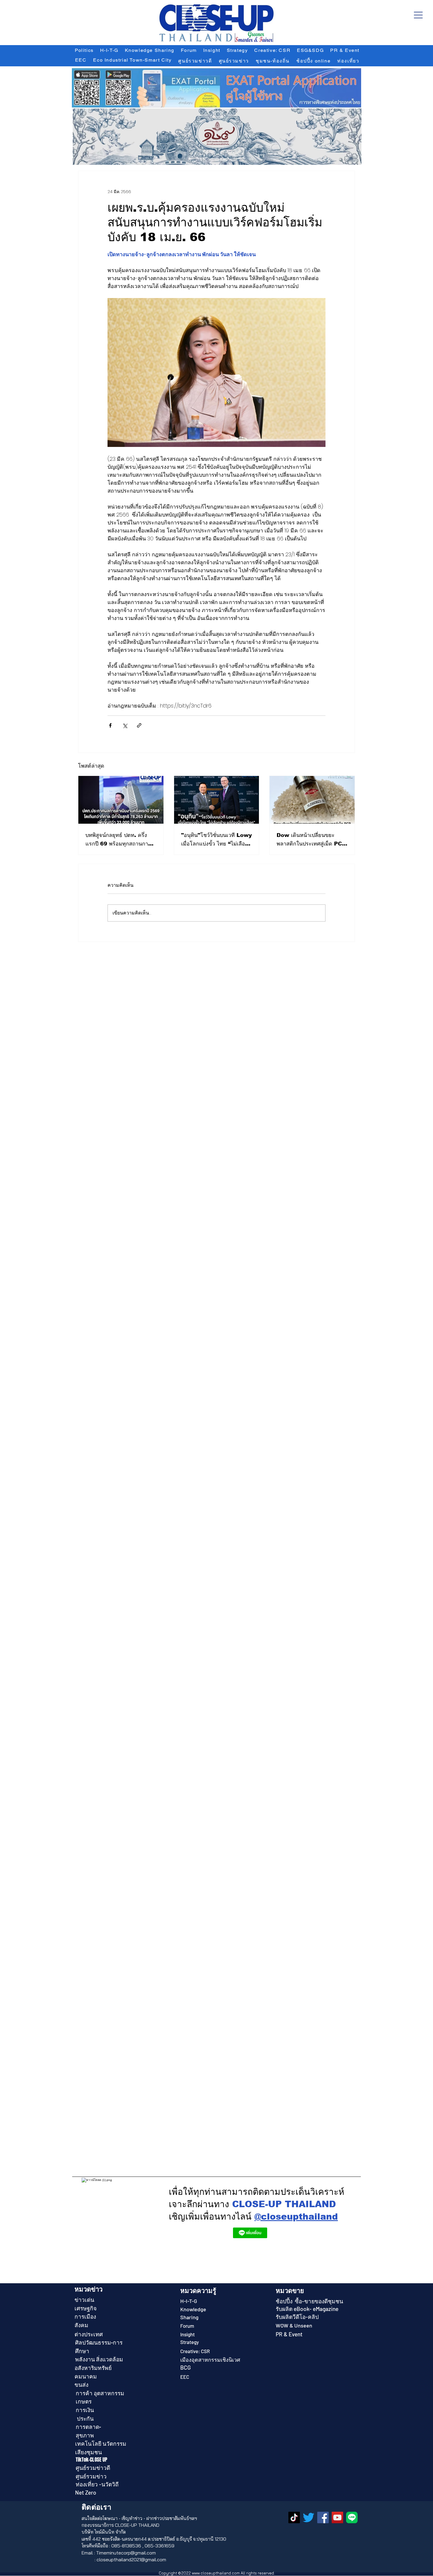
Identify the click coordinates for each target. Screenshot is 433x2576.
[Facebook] (323, 2517)
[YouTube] (337, 2517)
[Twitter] (309, 2517)
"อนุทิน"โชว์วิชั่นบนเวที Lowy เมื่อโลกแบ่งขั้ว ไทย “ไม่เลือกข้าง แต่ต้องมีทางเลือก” (216, 840)
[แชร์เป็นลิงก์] (139, 725)
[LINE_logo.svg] (352, 2517)
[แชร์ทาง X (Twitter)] (125, 725)
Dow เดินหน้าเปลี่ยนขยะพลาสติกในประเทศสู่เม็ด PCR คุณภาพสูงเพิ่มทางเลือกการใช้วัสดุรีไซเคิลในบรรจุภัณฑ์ (311, 840)
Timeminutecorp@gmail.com (126, 2553)
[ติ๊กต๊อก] (294, 2517)
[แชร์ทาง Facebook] (110, 725)
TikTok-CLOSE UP (92, 2460)
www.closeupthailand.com (216, 2573)
